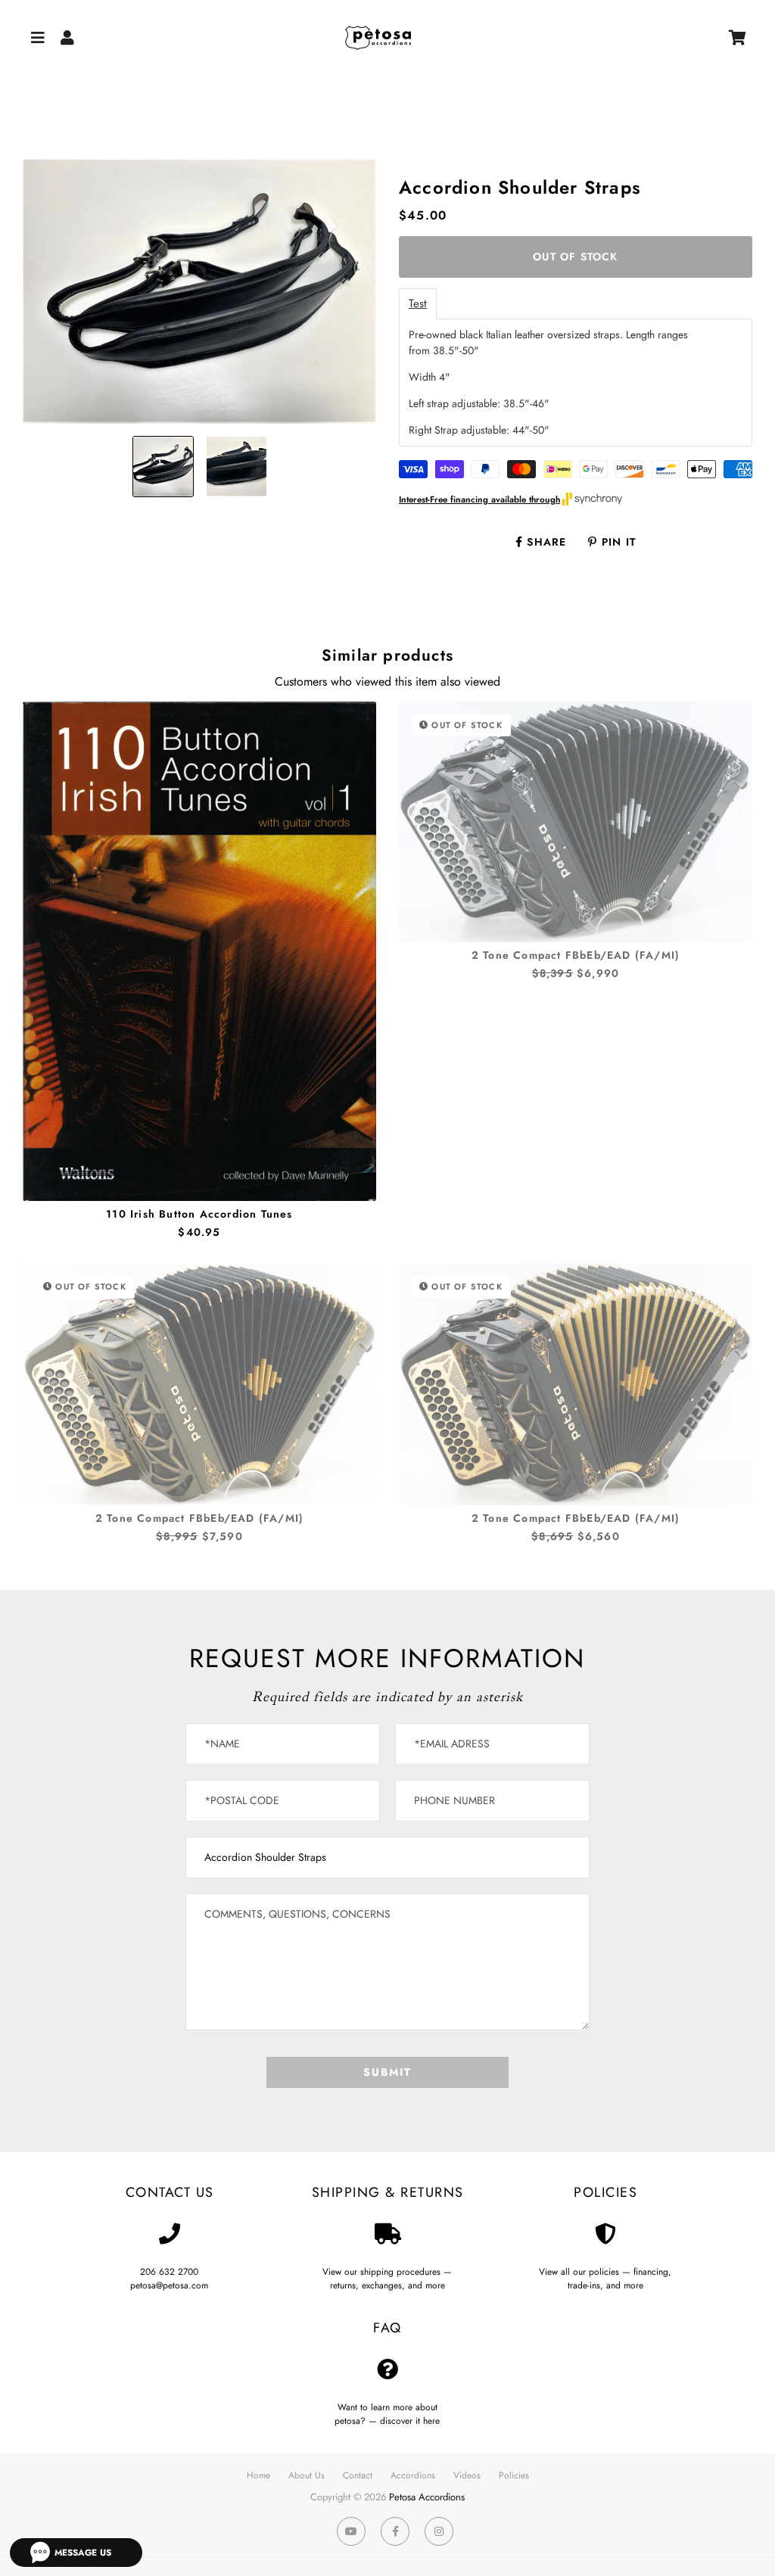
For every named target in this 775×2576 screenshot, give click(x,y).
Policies (514, 2475)
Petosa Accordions (427, 2497)
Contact (358, 2475)
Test (418, 304)
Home (258, 2475)
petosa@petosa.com (169, 2285)
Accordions (413, 2475)
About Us (307, 2475)
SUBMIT (387, 2072)
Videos (467, 2475)
